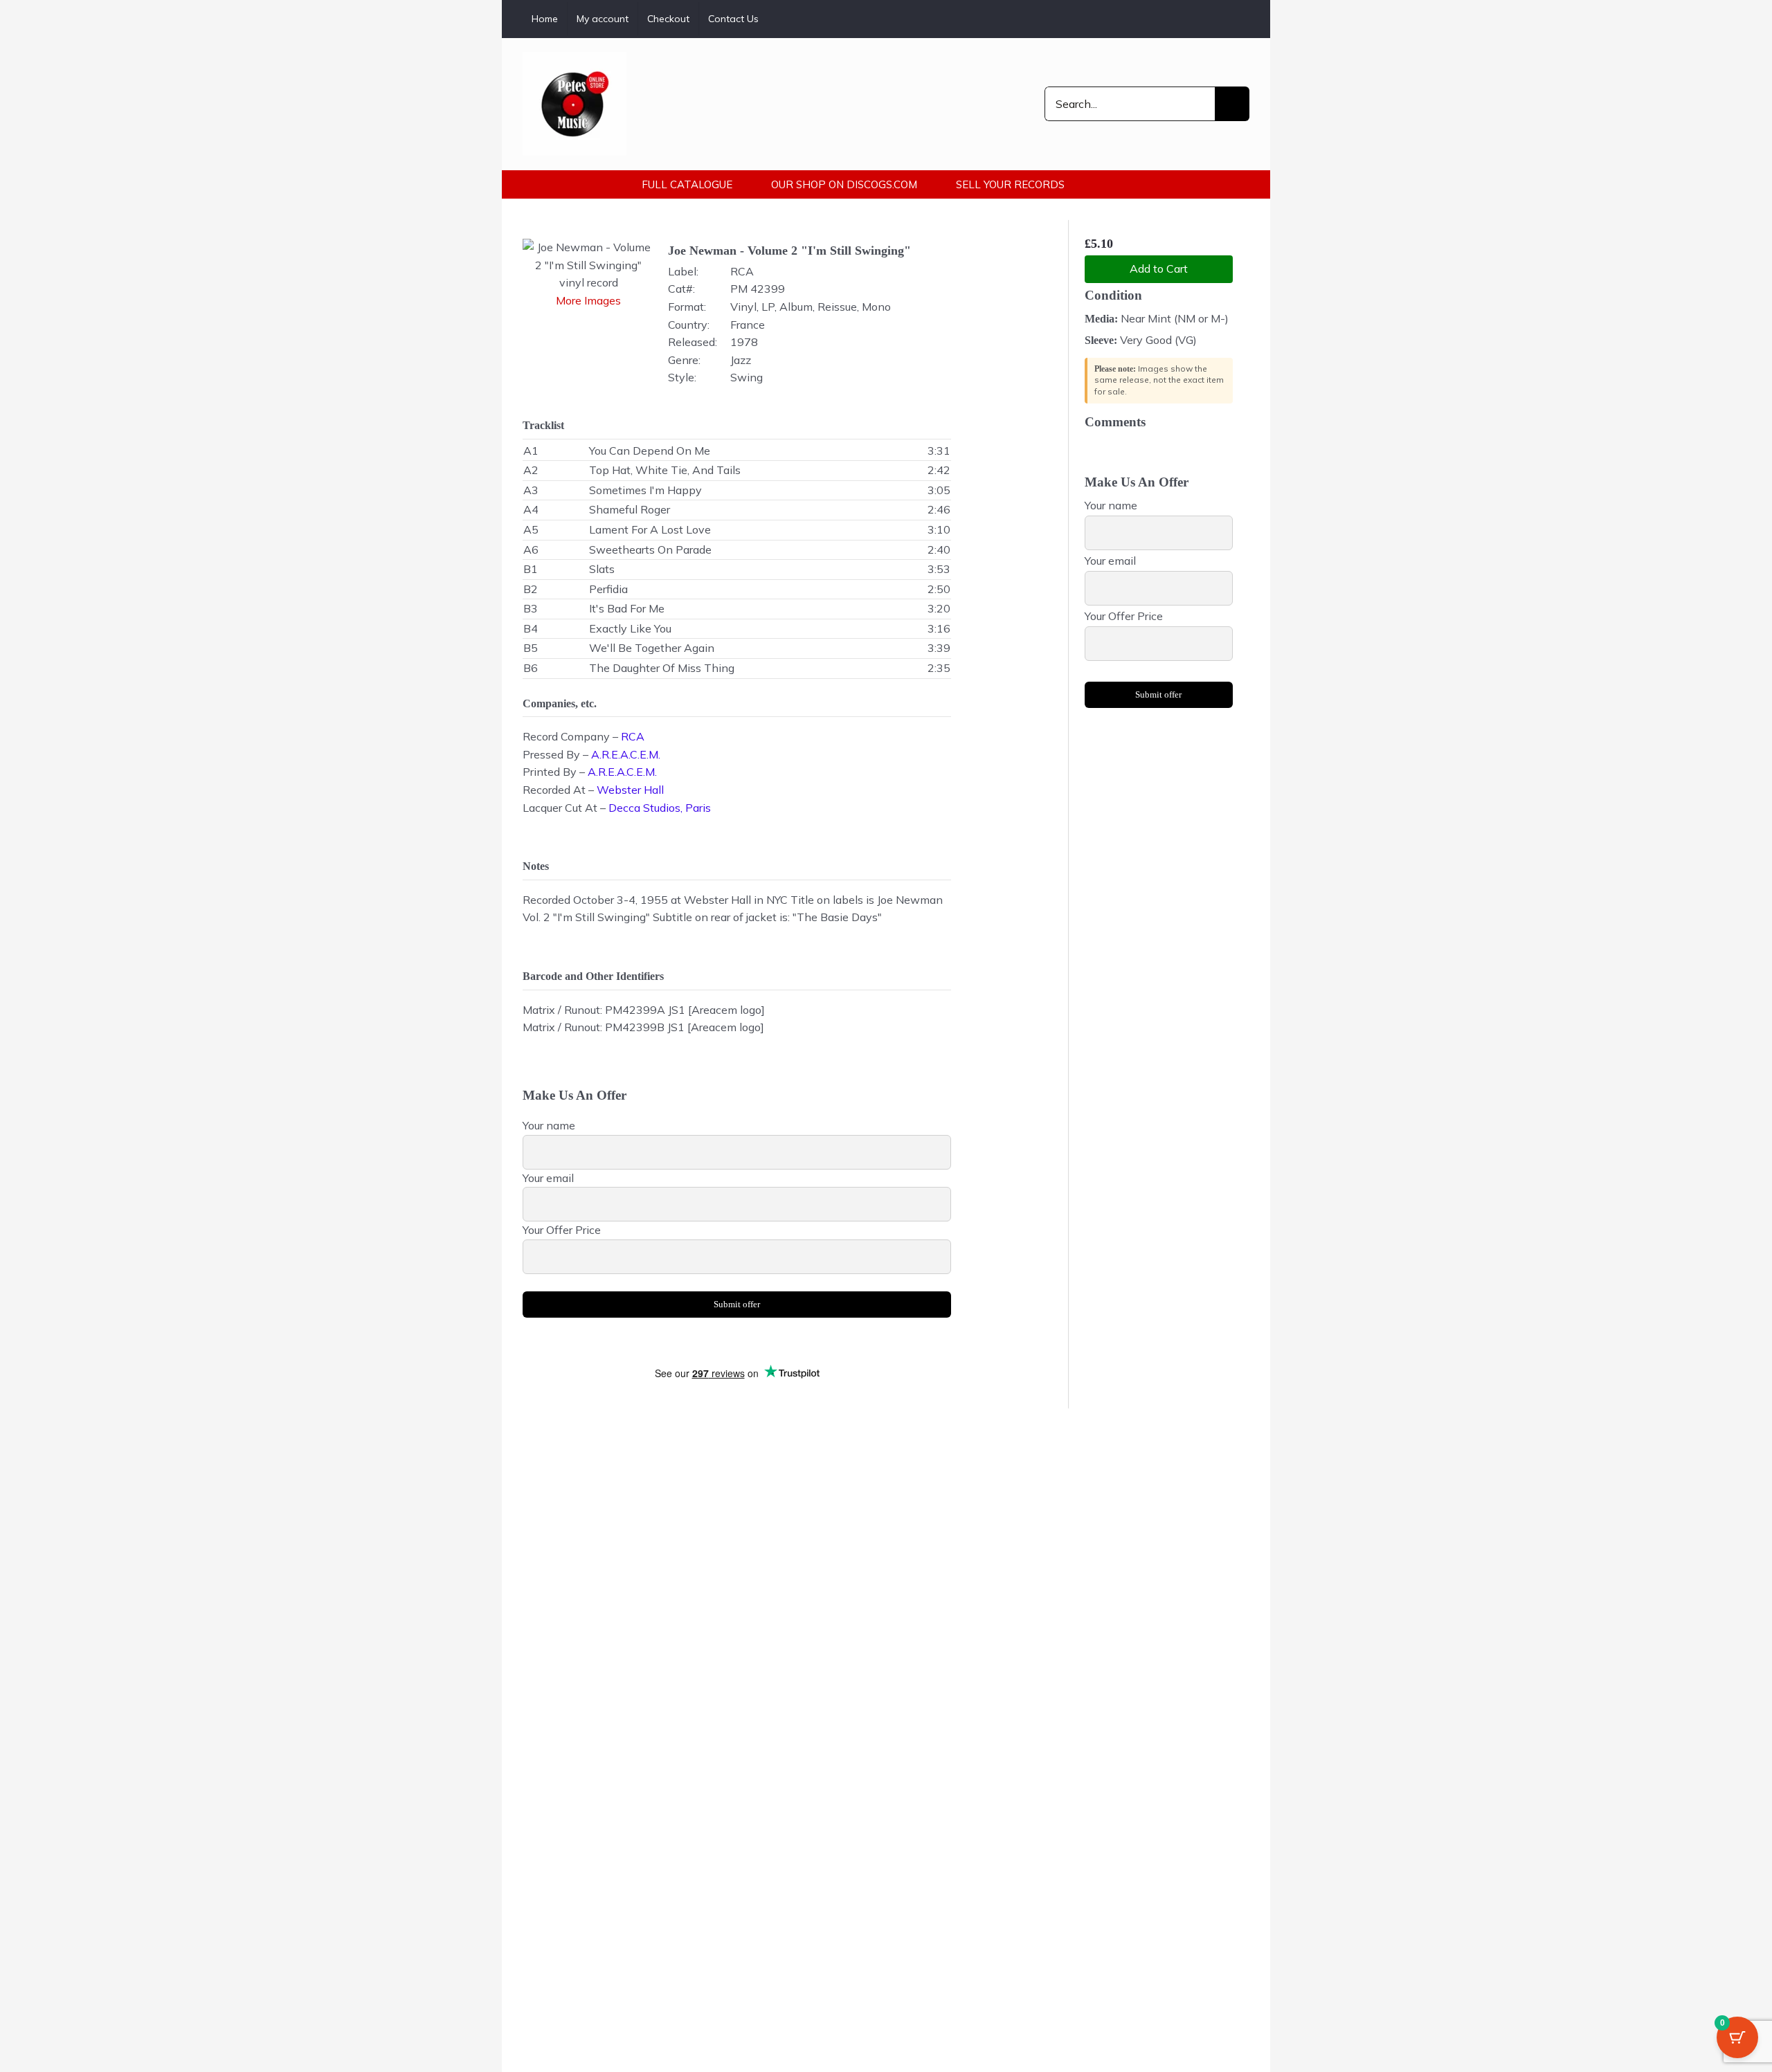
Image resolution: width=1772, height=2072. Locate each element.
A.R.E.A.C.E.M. (626, 754)
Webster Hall (630, 790)
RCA (633, 736)
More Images (588, 300)
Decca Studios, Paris (660, 808)
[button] (1124, 184)
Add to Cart (1159, 269)
